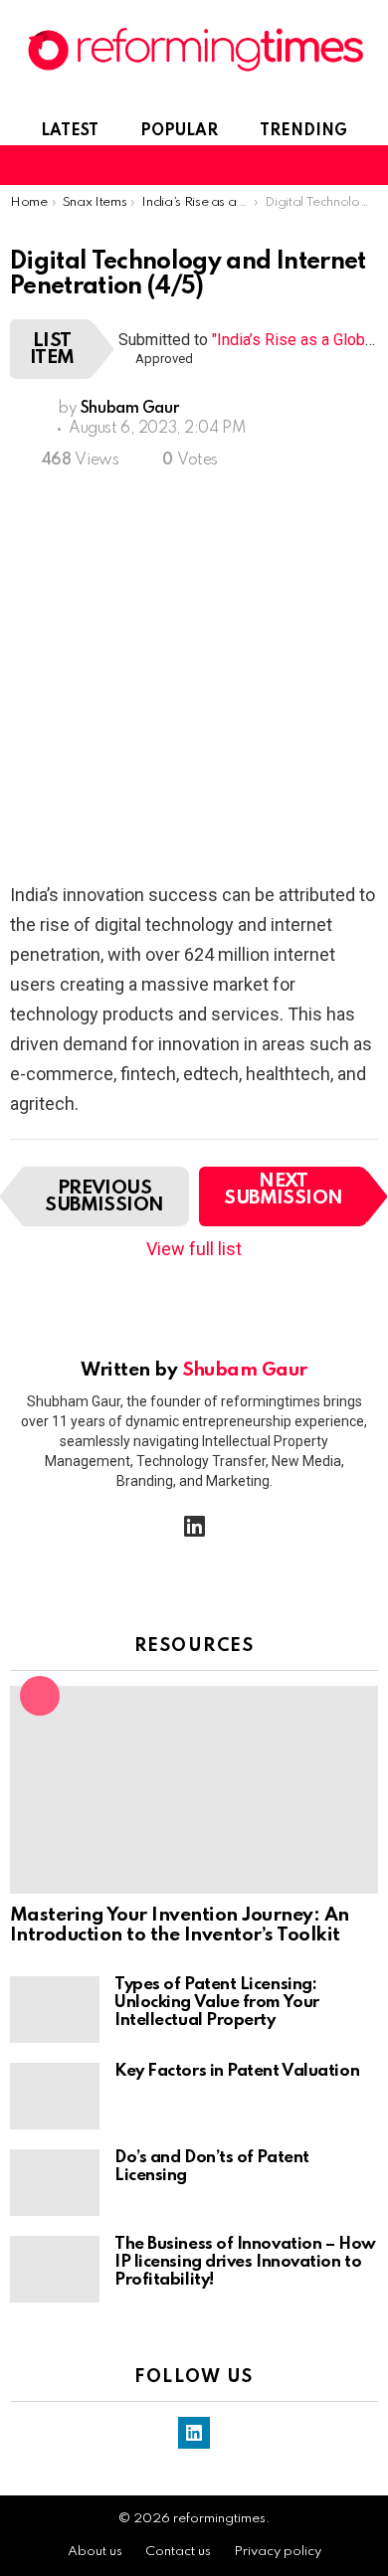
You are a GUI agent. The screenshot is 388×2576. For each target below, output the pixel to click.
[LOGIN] (366, 165)
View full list (194, 1249)
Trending (303, 131)
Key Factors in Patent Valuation (237, 2071)
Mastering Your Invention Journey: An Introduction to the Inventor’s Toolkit (180, 1926)
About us (95, 2552)
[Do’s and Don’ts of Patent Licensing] (55, 2183)
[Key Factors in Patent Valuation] (55, 2096)
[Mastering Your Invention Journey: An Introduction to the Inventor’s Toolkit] (194, 1789)
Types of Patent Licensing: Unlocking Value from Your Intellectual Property (217, 2003)
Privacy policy (278, 2552)
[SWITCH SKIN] (298, 165)
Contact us (178, 2552)
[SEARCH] (332, 165)
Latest (70, 131)
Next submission (284, 1190)
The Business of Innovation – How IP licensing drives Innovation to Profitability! (245, 2262)
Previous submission (104, 1196)
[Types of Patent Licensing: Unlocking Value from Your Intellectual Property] (55, 2010)
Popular (179, 131)
